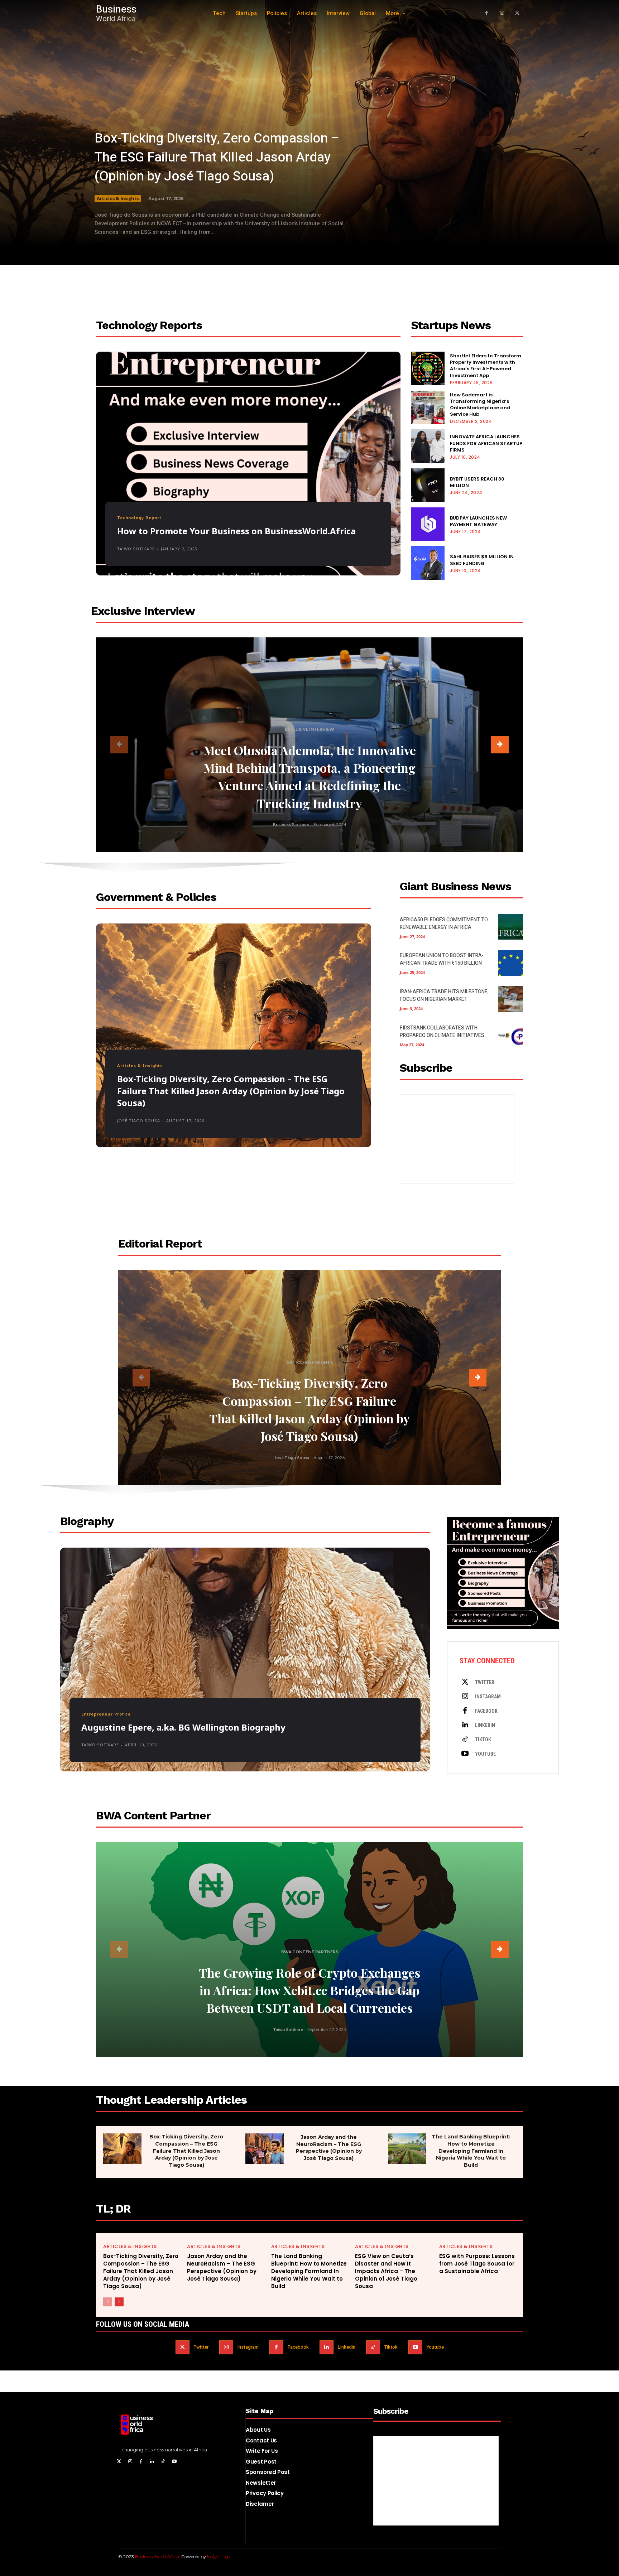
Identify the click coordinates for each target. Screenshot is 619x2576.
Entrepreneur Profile (106, 1714)
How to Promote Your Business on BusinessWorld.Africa (236, 531)
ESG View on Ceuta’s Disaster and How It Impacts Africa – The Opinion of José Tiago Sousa (386, 2271)
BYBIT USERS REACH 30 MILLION (477, 482)
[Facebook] (487, 13)
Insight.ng (218, 2556)
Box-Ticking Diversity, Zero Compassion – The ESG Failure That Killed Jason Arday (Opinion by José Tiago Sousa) (217, 157)
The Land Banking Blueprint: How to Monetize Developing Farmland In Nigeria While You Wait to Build (471, 2151)
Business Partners (291, 824)
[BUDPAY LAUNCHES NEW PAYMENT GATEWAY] (428, 524)
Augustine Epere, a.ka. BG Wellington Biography (183, 1727)
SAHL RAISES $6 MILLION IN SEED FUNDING (482, 560)
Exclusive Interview (309, 729)
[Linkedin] (465, 1725)
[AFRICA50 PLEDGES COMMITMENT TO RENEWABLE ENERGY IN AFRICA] (511, 927)
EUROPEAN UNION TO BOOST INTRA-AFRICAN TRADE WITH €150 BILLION (442, 959)
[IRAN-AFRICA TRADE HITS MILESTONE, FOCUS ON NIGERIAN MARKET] (511, 999)
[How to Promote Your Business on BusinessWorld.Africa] (248, 464)
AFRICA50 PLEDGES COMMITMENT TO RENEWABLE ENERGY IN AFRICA (444, 923)
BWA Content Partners (310, 1952)
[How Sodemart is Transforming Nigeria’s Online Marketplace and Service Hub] (428, 407)
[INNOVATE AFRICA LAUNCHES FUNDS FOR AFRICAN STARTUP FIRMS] (428, 446)
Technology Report (139, 518)
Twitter (485, 1682)
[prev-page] (119, 745)
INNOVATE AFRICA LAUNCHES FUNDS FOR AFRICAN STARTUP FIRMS (486, 443)
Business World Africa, (158, 2556)
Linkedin (485, 1725)
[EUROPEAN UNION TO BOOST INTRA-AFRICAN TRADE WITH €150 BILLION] (511, 963)
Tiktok (483, 1740)
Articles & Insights (118, 198)
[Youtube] (465, 1754)
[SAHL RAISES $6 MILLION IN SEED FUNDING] (428, 563)
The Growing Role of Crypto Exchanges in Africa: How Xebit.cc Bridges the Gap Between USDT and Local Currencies (309, 1990)
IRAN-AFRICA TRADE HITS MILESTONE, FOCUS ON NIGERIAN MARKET (444, 995)
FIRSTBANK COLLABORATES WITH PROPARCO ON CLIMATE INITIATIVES (442, 1032)
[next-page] (500, 745)
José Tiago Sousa (139, 1121)
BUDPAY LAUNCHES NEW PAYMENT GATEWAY (478, 521)
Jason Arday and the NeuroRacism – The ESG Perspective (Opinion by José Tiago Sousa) (329, 2148)
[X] (517, 13)
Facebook (486, 1711)
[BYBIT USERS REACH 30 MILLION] (428, 485)
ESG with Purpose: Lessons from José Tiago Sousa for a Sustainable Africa (477, 2264)
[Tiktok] (465, 1740)
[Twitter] (465, 1682)
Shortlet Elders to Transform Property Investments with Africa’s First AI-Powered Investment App (486, 366)
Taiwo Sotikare (136, 549)
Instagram (488, 1697)
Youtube (485, 1754)
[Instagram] (502, 13)
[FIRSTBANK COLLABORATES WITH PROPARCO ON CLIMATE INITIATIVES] (511, 1035)
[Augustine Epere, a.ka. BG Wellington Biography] (245, 1660)
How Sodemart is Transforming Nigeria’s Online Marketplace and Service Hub (480, 405)
